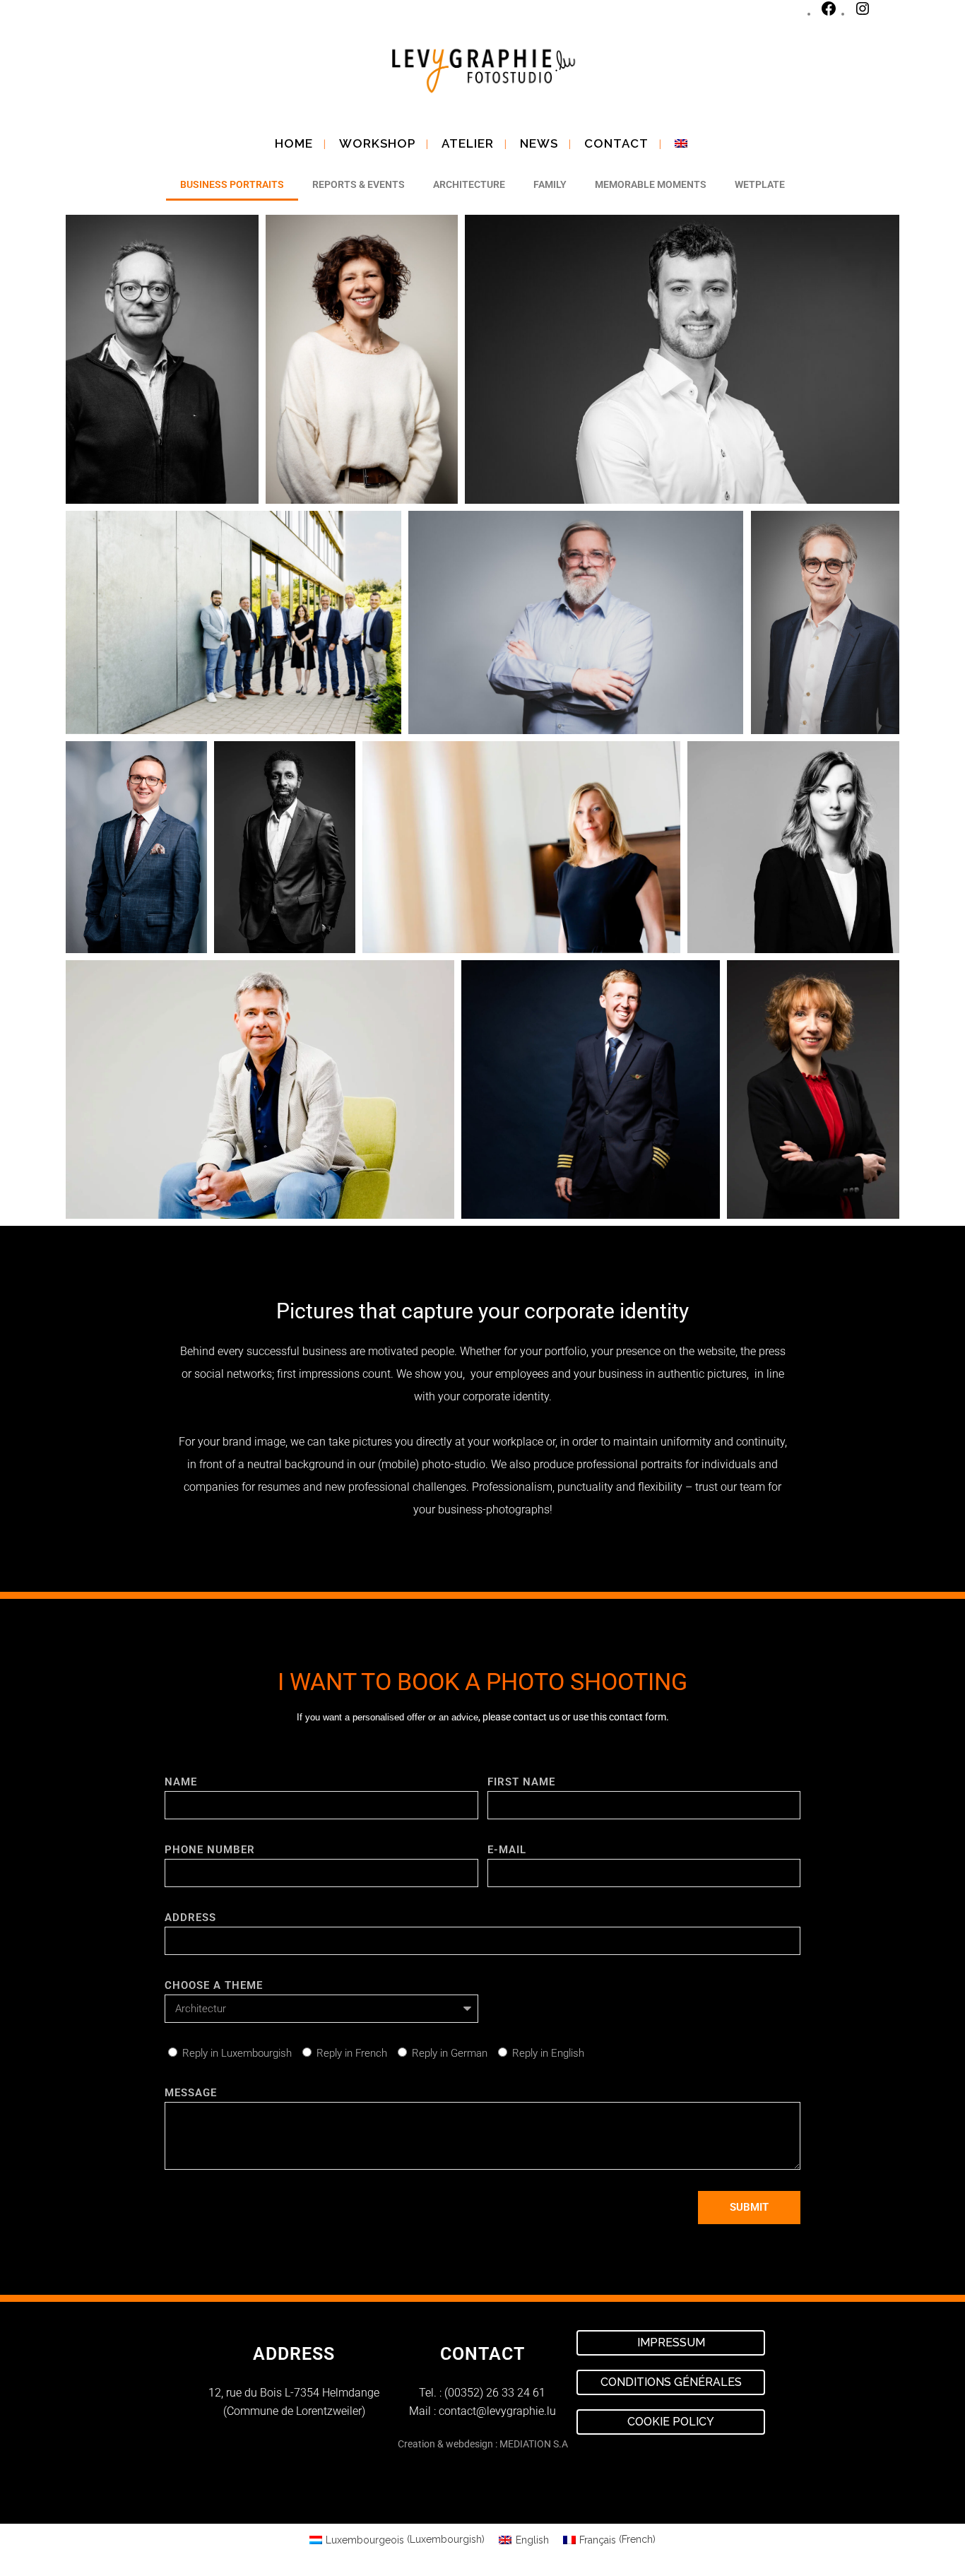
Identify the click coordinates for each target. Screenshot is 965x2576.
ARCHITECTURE (469, 184)
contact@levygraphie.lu (497, 2411)
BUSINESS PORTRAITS (232, 184)
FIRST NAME (521, 1782)
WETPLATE (760, 184)
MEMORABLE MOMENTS (651, 184)
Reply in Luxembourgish (237, 2053)
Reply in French (352, 2053)
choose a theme (214, 1985)
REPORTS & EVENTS (359, 184)
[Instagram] (863, 14)
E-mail (507, 1850)
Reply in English (548, 2053)
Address (190, 1918)
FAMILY (550, 184)
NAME (181, 1782)
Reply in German (450, 2053)
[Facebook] (829, 14)
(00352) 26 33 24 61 (495, 2393)
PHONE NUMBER (210, 1850)
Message (191, 2093)
